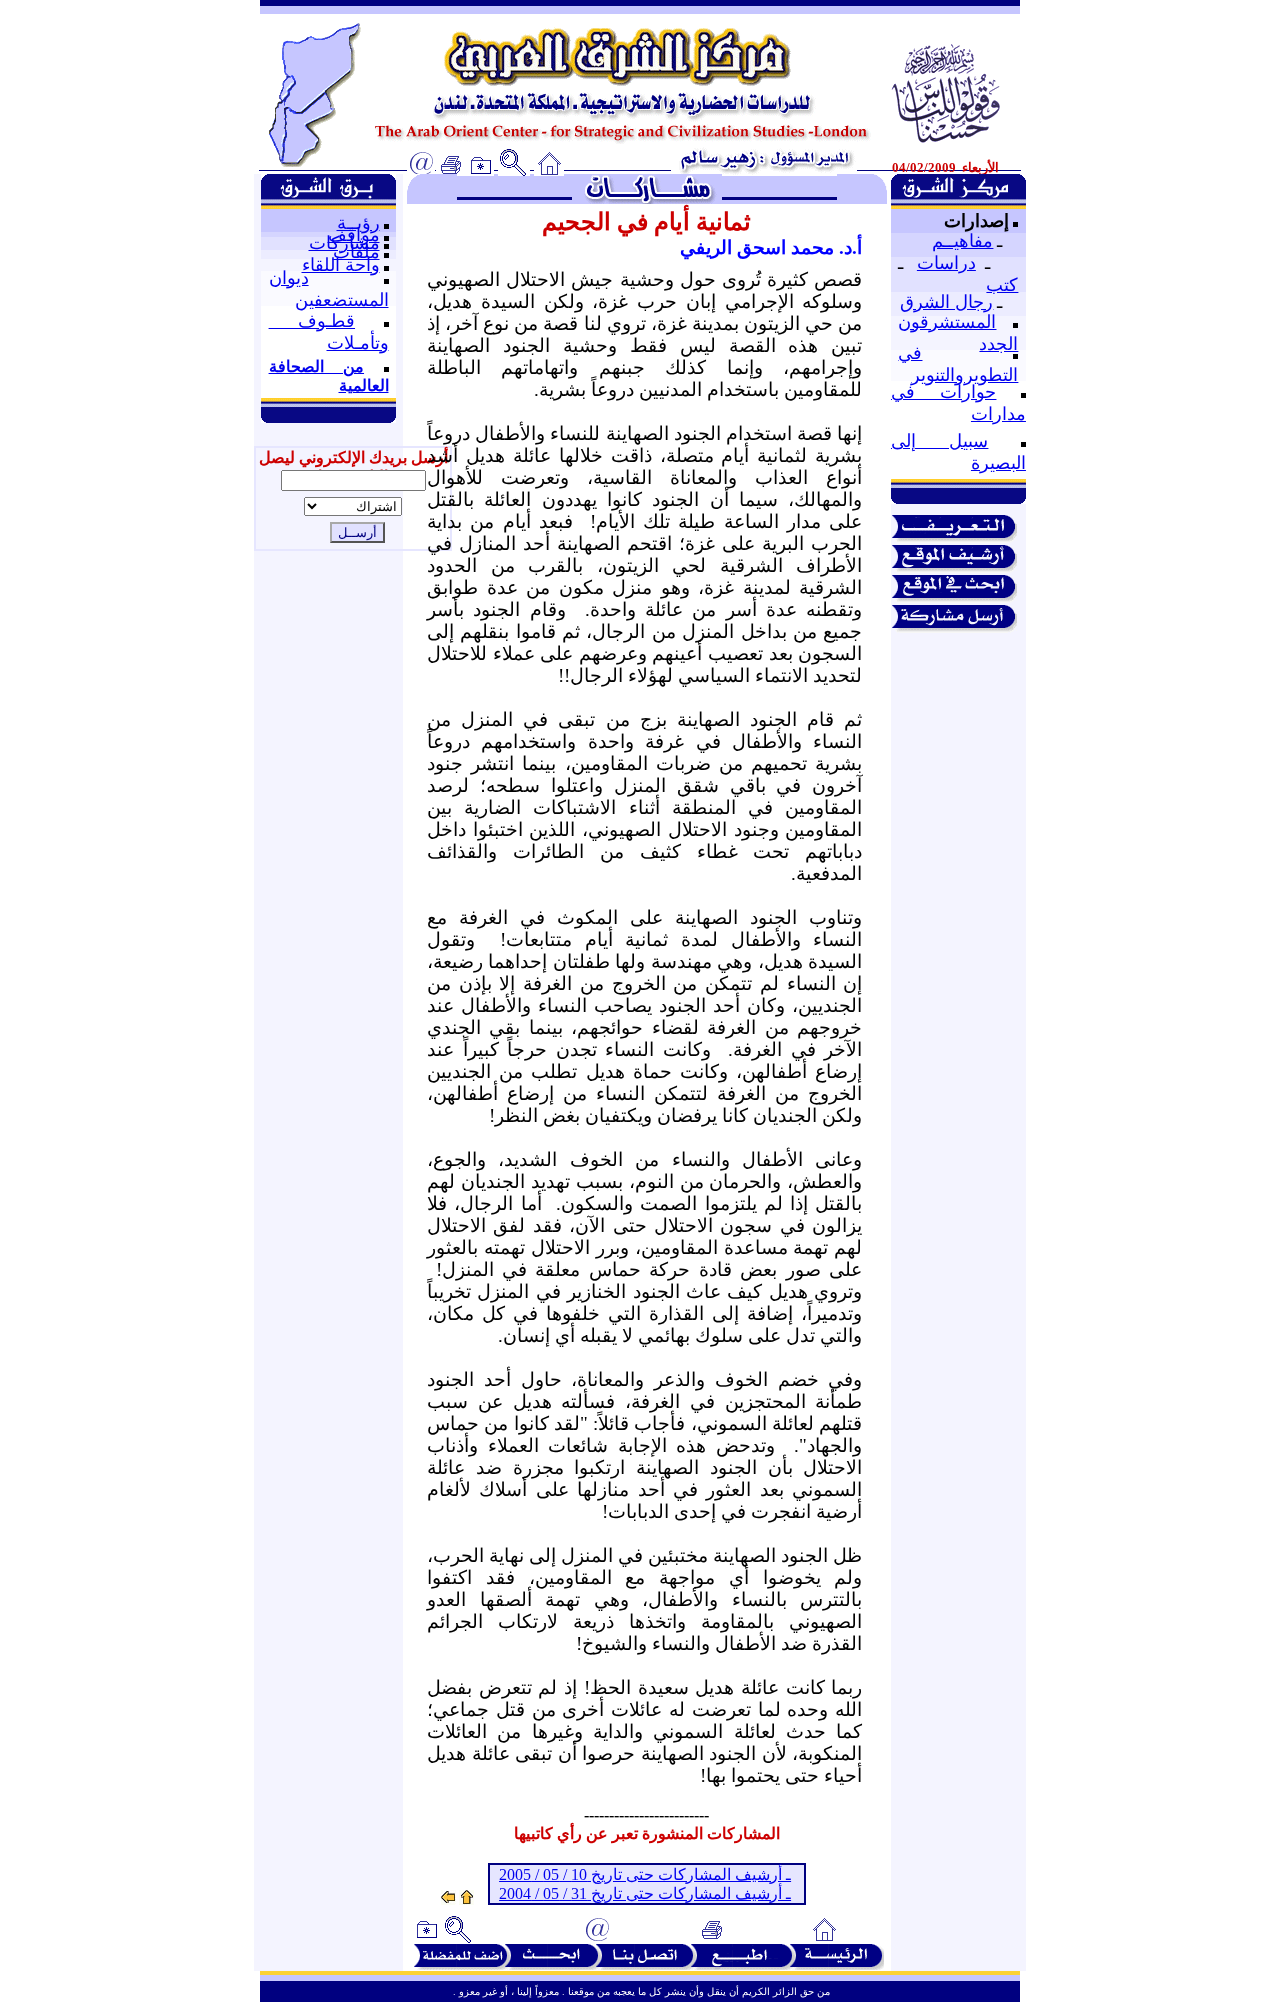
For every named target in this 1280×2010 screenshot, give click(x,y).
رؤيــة (358, 223)
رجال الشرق (946, 302)
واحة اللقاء (341, 265)
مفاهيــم (962, 241)
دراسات (946, 263)
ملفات (356, 252)
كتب (1002, 285)
